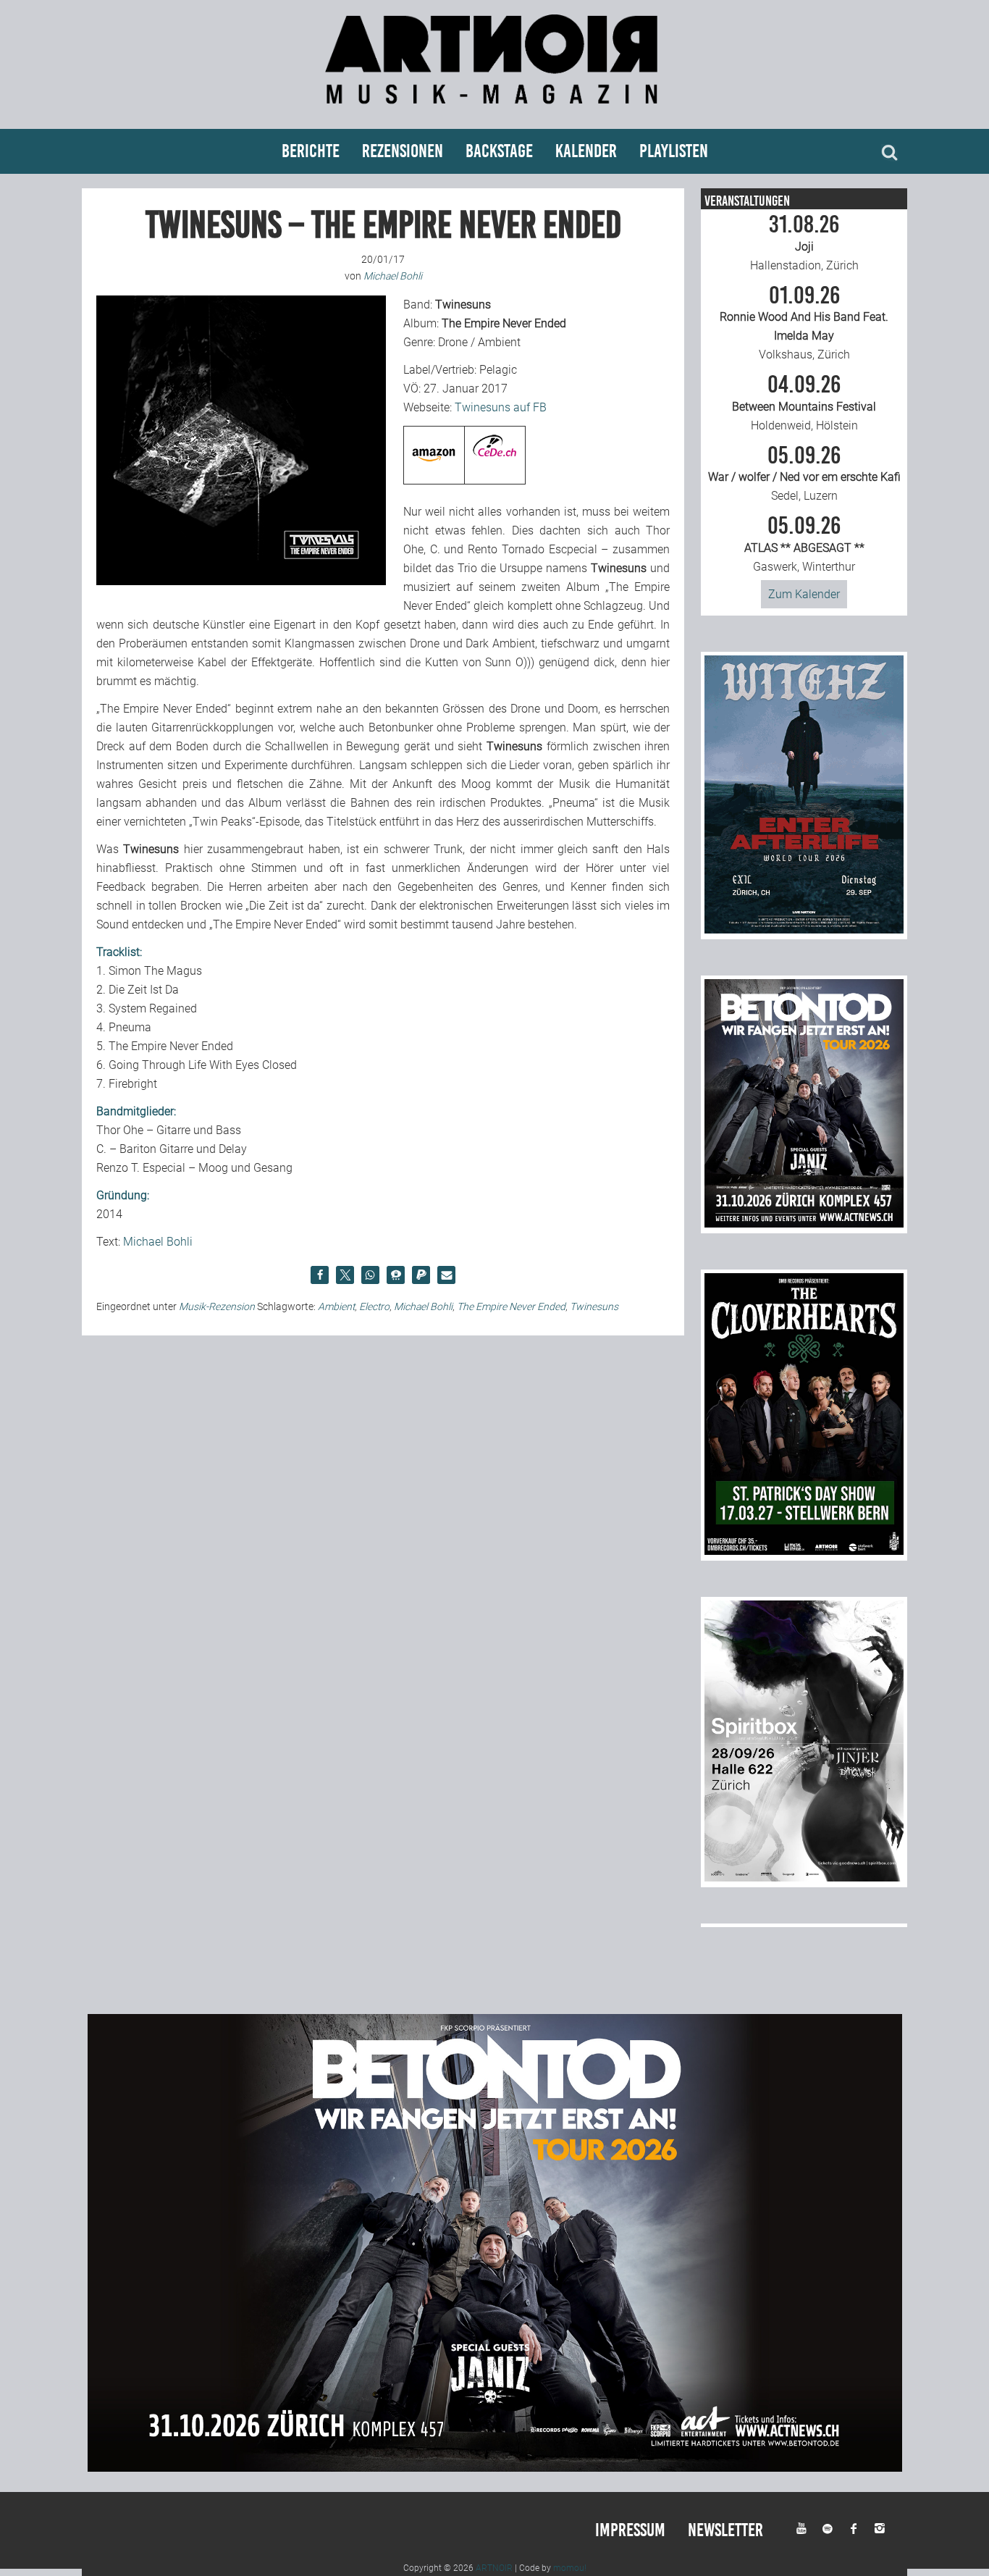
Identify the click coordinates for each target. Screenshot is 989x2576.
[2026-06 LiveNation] (804, 930)
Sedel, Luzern (804, 474)
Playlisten (674, 151)
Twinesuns (594, 1306)
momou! (570, 2568)
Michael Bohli (158, 1242)
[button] (320, 1275)
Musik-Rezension (217, 1306)
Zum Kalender (804, 594)
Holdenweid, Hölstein (804, 403)
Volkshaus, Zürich (804, 323)
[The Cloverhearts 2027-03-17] (804, 1551)
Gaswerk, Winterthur (804, 544)
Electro (374, 1306)
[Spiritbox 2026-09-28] (804, 1878)
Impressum (630, 2530)
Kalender (586, 151)
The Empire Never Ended (511, 1306)
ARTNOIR (494, 2568)
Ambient (336, 1306)
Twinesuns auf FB (501, 407)
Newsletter (725, 2530)
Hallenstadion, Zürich (804, 243)
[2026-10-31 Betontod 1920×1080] (495, 2468)
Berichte (311, 151)
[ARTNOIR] (494, 110)
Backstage (499, 151)
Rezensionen (403, 151)
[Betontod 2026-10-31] (804, 1224)
